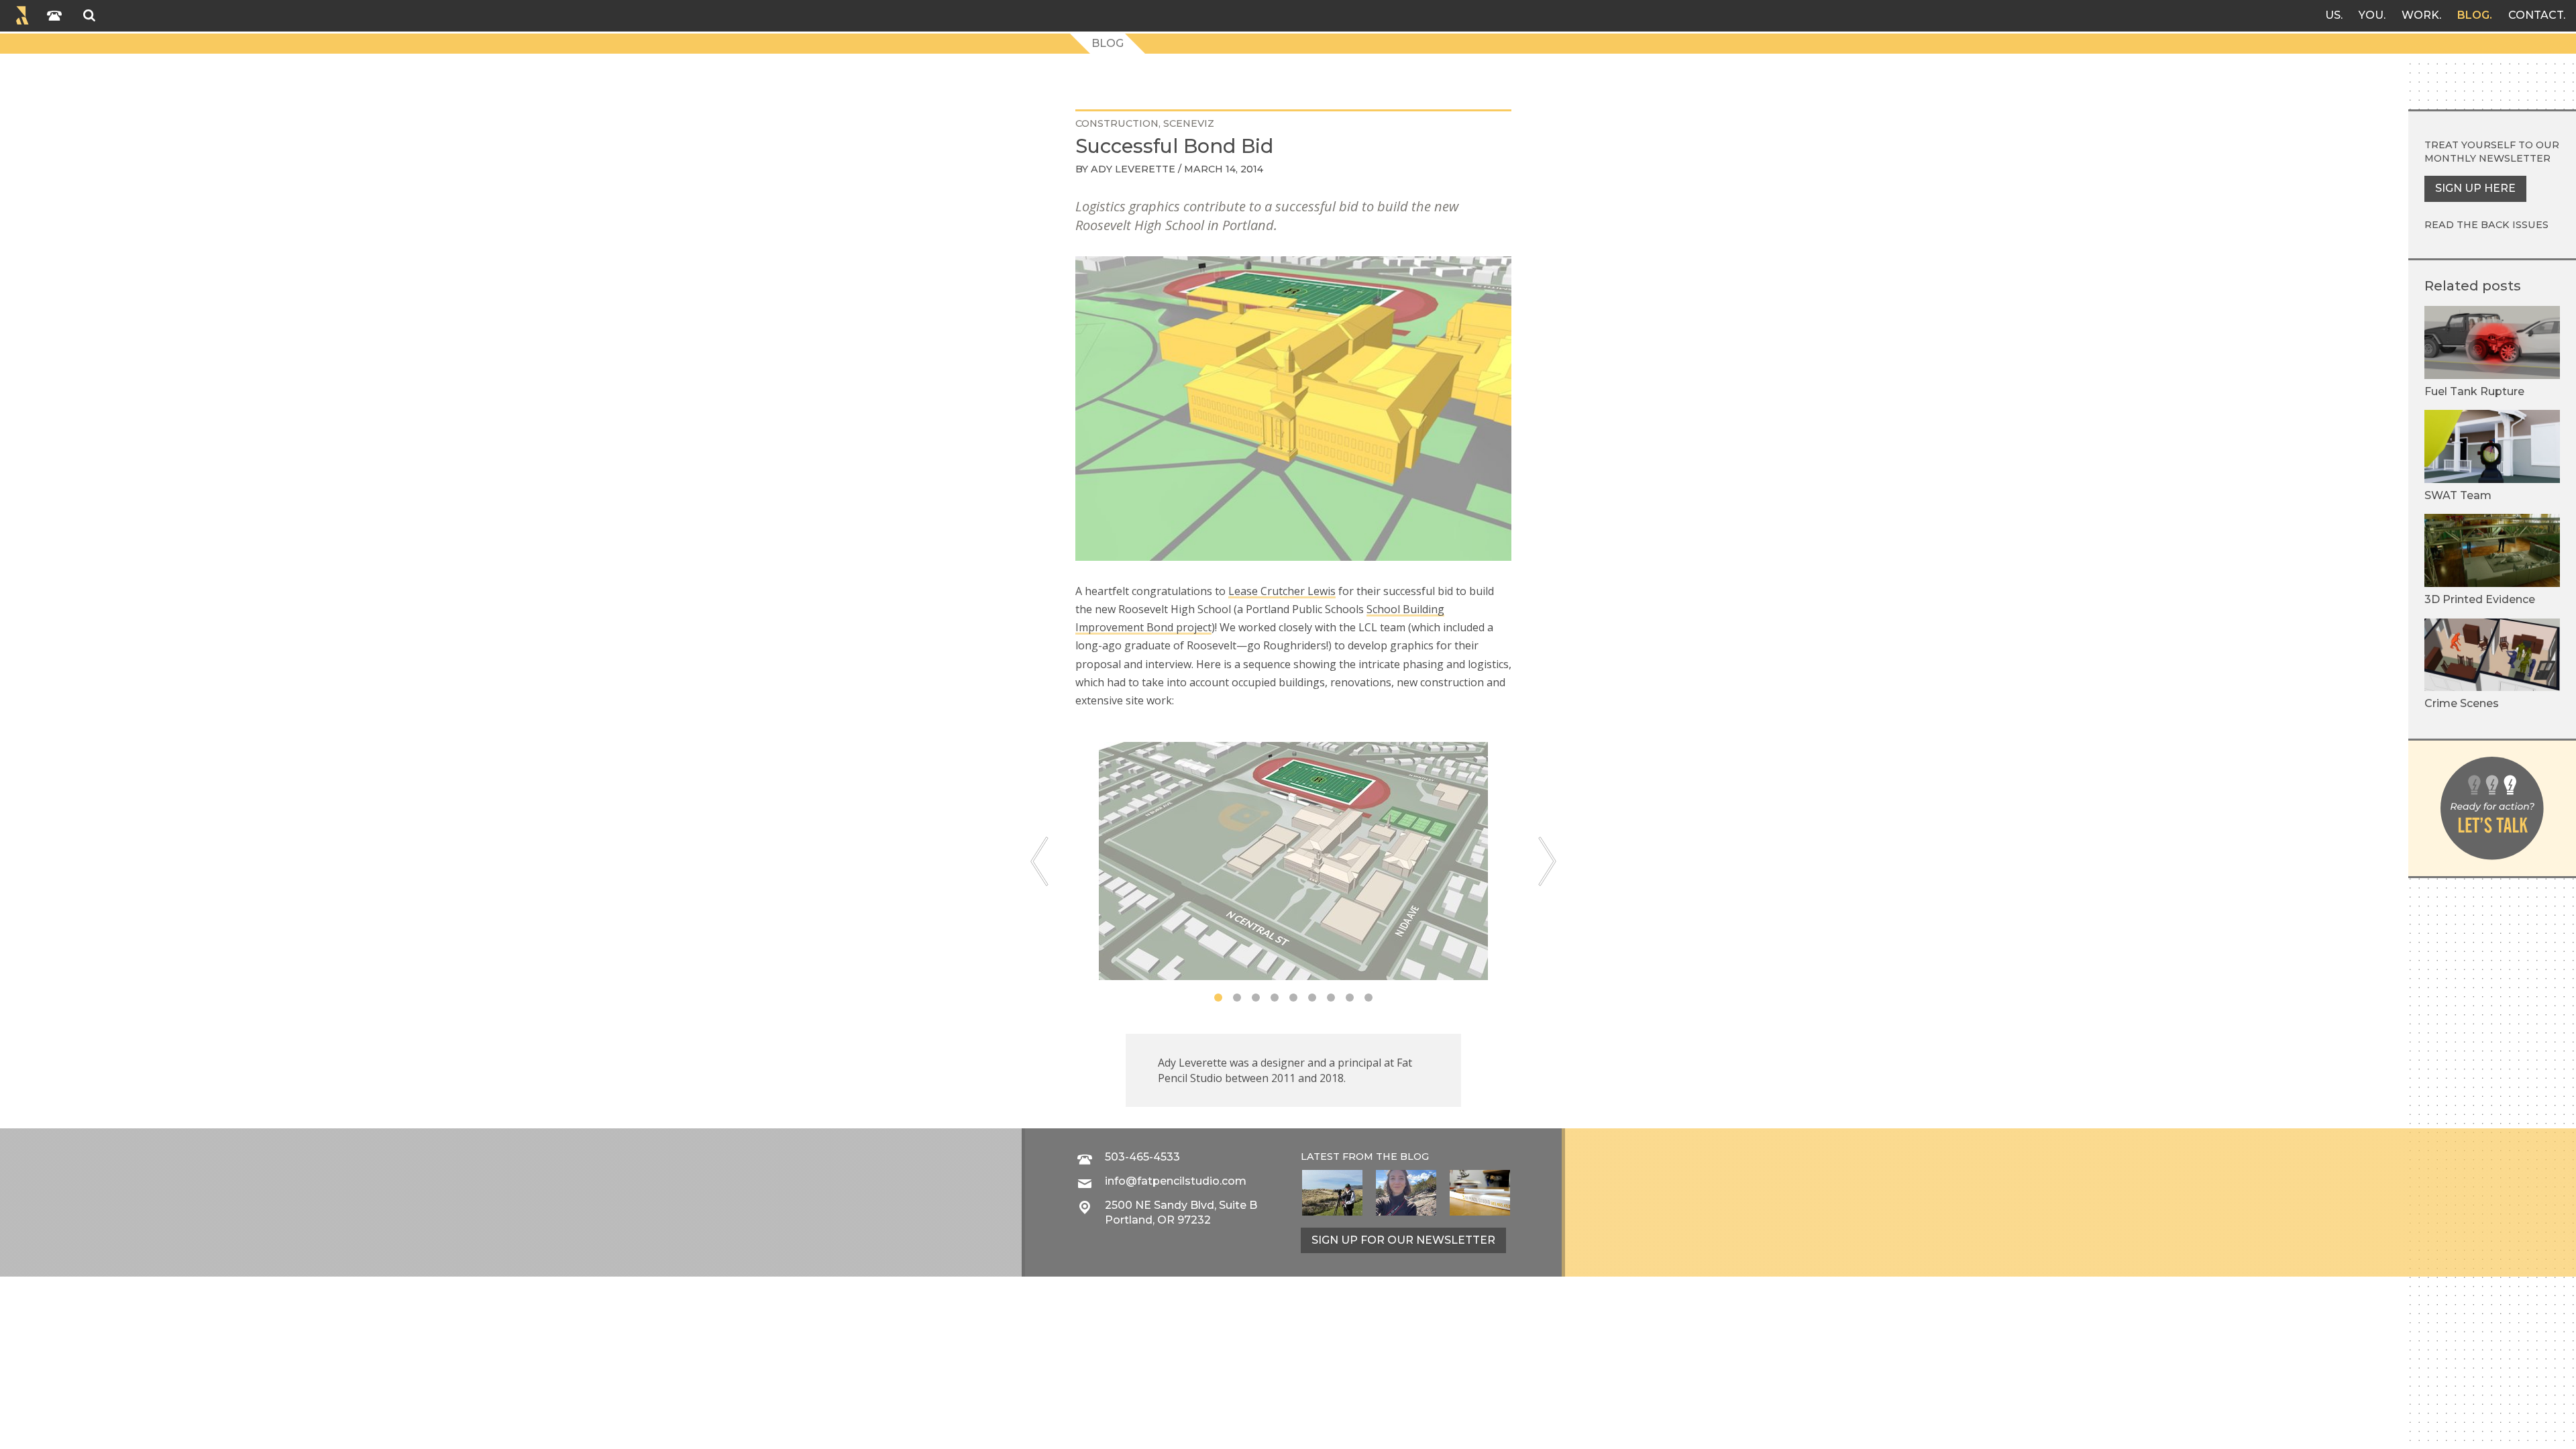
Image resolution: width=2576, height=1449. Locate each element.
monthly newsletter (2487, 158)
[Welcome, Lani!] (1406, 1193)
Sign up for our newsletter (1403, 1240)
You (2371, 15)
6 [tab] (1312, 998)
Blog (2473, 15)
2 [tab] (1237, 998)
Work (2420, 15)
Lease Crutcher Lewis (1282, 591)
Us (2333, 15)
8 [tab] (1350, 998)
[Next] (1547, 861)
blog (1414, 1157)
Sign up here (2475, 188)
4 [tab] (1275, 998)
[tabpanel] (1293, 861)
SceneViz (1189, 123)
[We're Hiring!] (1480, 1193)
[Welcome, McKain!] (1332, 1193)
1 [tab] (1218, 998)
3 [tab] (1256, 998)
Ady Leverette (1133, 169)
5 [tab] (1293, 998)
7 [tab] (1331, 998)
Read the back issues (2486, 225)
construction (1117, 123)
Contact (2536, 15)
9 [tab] (1368, 998)
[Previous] (1039, 861)
